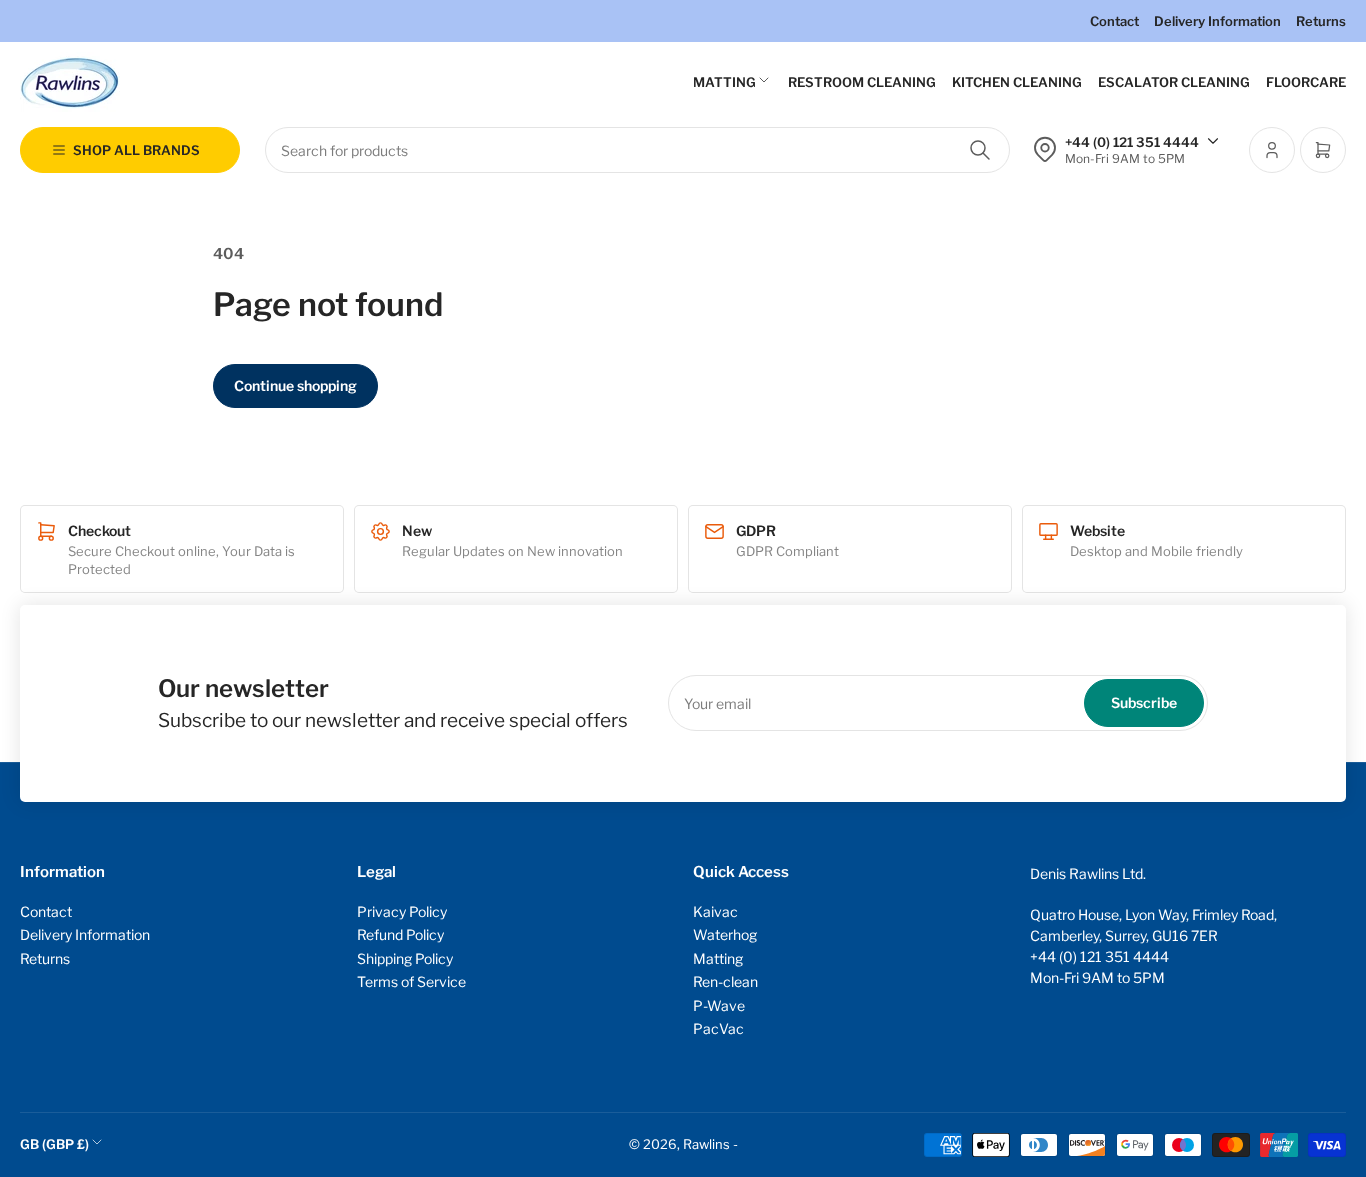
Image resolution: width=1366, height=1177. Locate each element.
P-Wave (719, 1005)
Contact (1114, 21)
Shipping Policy (405, 958)
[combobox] (637, 150)
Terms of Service (411, 981)
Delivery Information (1217, 21)
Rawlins (706, 1144)
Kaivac (715, 911)
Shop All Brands (136, 150)
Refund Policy (400, 934)
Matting (724, 82)
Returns (1321, 21)
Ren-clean (725, 981)
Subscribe (1144, 702)
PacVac (718, 1028)
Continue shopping (295, 385)
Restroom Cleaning (862, 82)
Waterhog (725, 934)
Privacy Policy (402, 911)
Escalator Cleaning (1174, 82)
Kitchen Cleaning (1017, 82)
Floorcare (1306, 82)
